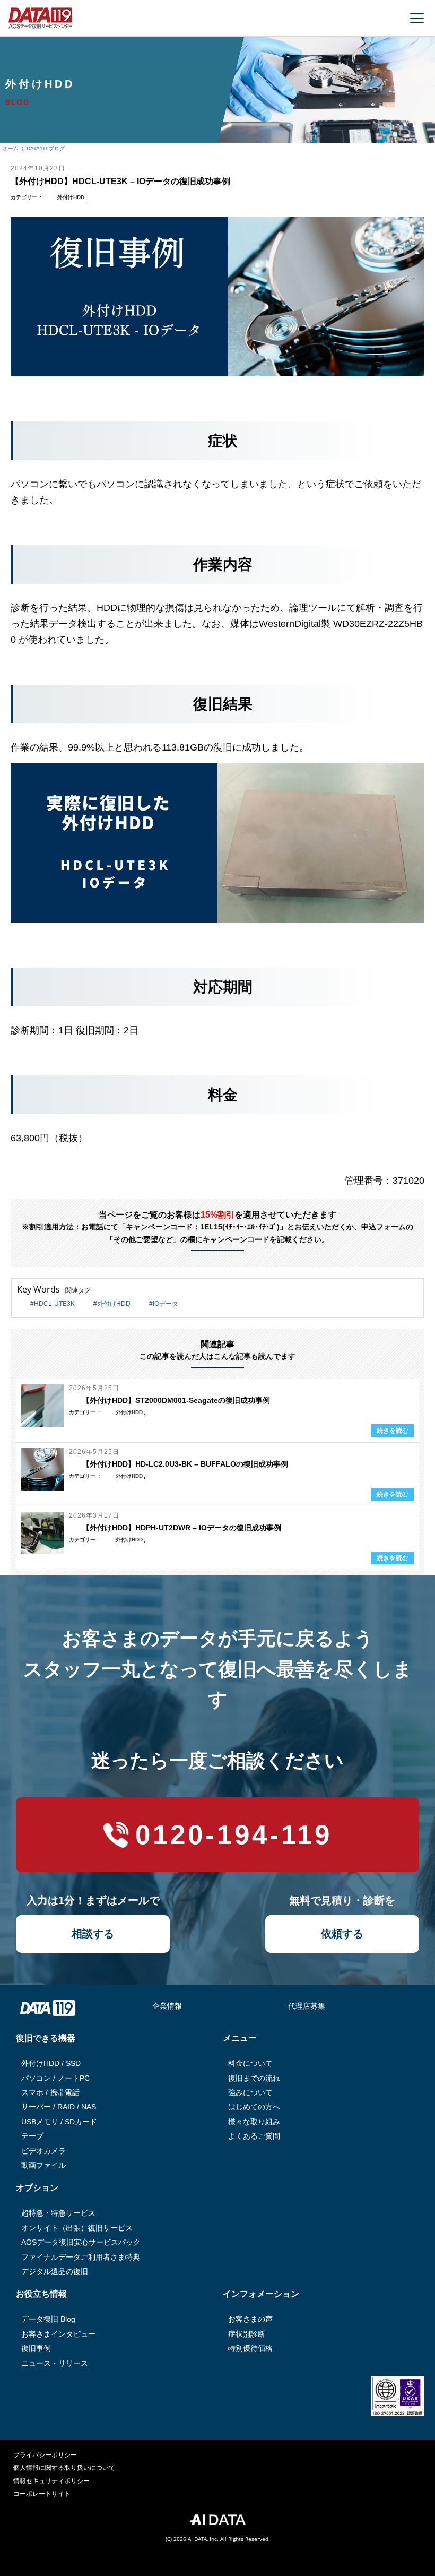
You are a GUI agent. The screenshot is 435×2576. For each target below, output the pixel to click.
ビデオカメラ (43, 2151)
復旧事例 (36, 2348)
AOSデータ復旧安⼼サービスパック (81, 2242)
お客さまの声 (250, 2319)
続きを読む (393, 1431)
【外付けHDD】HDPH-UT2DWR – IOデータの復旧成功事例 (182, 1528)
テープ (32, 2136)
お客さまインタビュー (58, 2334)
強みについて (250, 2092)
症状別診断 (247, 2334)
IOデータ (166, 1304)
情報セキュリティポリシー (51, 2481)
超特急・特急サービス (58, 2213)
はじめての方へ (254, 2107)
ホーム (11, 148)
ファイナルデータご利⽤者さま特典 (81, 2257)
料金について (250, 2063)
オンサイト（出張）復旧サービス (77, 2228)
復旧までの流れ (254, 2078)
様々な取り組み (254, 2122)
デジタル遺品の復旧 (55, 2271)
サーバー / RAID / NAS (59, 2107)
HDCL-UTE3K (54, 1304)
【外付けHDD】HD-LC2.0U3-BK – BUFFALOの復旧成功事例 (185, 1464)
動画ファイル (43, 2165)
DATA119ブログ (46, 148)
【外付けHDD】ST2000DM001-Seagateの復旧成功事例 (176, 1400)
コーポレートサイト (42, 2494)
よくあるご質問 (254, 2136)
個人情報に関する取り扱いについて (64, 2468)
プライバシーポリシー (45, 2455)
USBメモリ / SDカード (59, 2122)
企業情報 (167, 2006)
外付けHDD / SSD (51, 2063)
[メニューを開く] (417, 18)
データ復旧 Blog (48, 2319)
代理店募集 (307, 2006)
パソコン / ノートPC (55, 2078)
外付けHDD (71, 197)
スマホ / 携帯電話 (50, 2092)
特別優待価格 (250, 2348)
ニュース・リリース (55, 2363)
